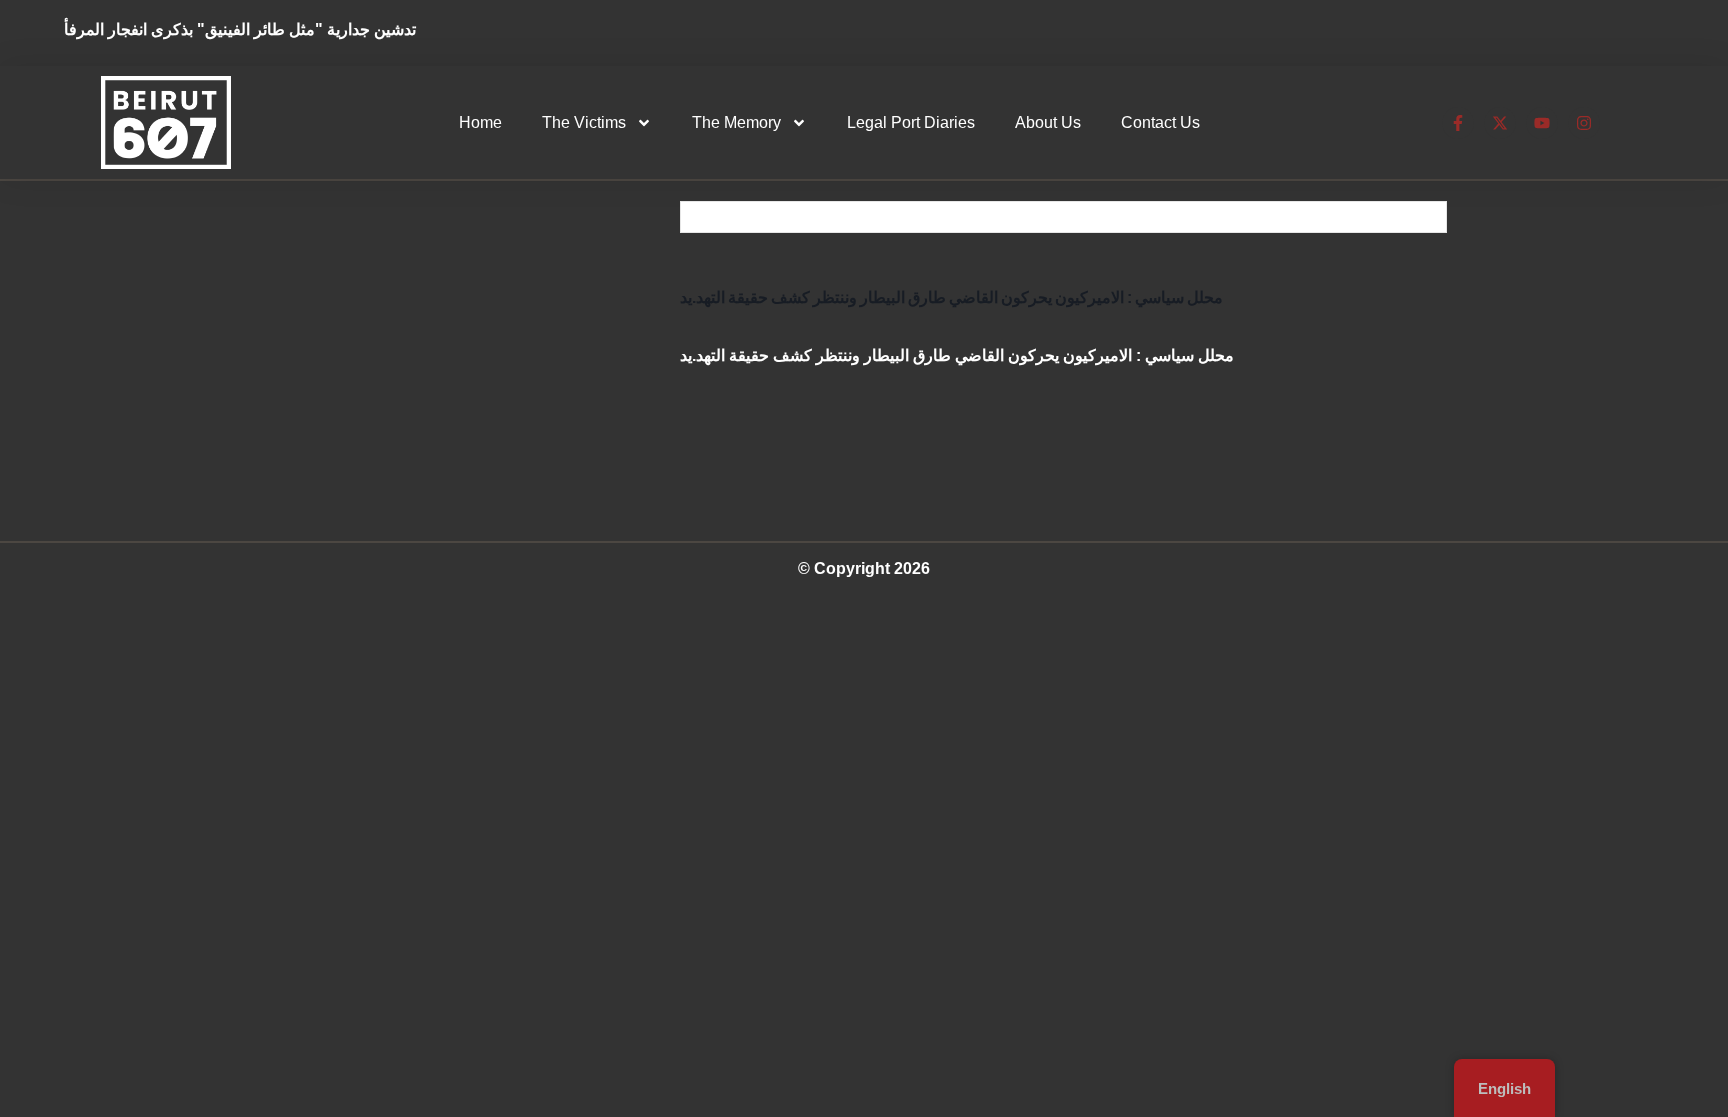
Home (480, 122)
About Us (1048, 122)
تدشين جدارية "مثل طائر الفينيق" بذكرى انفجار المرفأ (255, 29)
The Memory (736, 122)
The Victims (584, 122)
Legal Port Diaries (911, 122)
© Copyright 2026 (864, 568)
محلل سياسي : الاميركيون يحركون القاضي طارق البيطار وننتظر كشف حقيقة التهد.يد (951, 297)
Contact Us (1160, 122)
